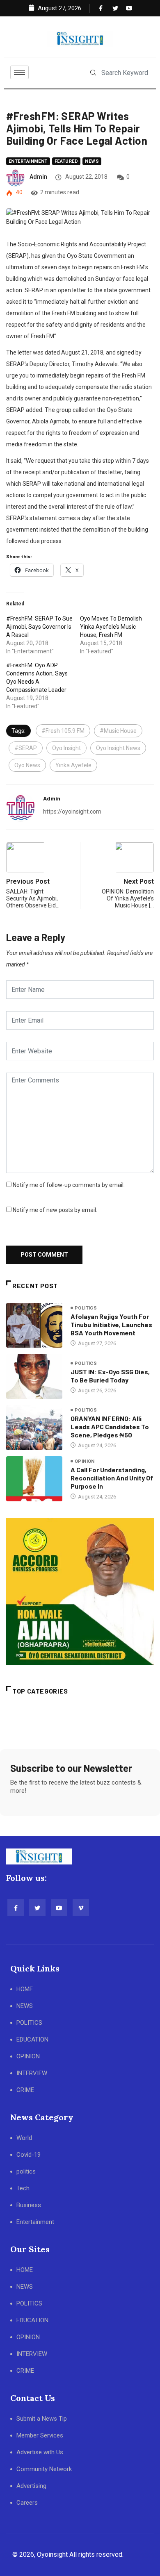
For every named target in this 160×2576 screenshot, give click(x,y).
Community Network (44, 2469)
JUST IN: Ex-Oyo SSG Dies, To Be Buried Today (110, 1376)
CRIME (25, 2090)
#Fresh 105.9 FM (63, 731)
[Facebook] (100, 8)
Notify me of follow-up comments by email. (69, 1185)
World (24, 2138)
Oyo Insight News (118, 748)
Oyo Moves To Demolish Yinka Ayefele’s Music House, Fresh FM (111, 627)
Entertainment (28, 161)
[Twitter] (114, 8)
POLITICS (29, 2023)
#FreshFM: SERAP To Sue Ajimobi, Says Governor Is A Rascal (39, 627)
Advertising (31, 2486)
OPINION (28, 2056)
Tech (23, 2188)
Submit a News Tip (42, 2419)
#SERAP (26, 748)
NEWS (25, 2006)
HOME (25, 1989)
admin (38, 177)
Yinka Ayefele (73, 765)
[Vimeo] (81, 1908)
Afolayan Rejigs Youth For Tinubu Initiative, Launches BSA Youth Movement (111, 1324)
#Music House (118, 731)
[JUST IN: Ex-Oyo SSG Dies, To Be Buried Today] (34, 1377)
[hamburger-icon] (19, 72)
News (92, 161)
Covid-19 (29, 2155)
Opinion (85, 1461)
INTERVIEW (32, 2073)
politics (86, 1308)
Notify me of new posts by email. (55, 1210)
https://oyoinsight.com (72, 812)
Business (29, 2205)
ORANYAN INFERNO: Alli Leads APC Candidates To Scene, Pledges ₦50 (110, 1427)
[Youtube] (127, 8)
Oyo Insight (66, 748)
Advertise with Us (40, 2452)
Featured (66, 161)
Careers (27, 2503)
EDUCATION (32, 2039)
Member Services (40, 2435)
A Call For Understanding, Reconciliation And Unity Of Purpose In (112, 1478)
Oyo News (27, 765)
